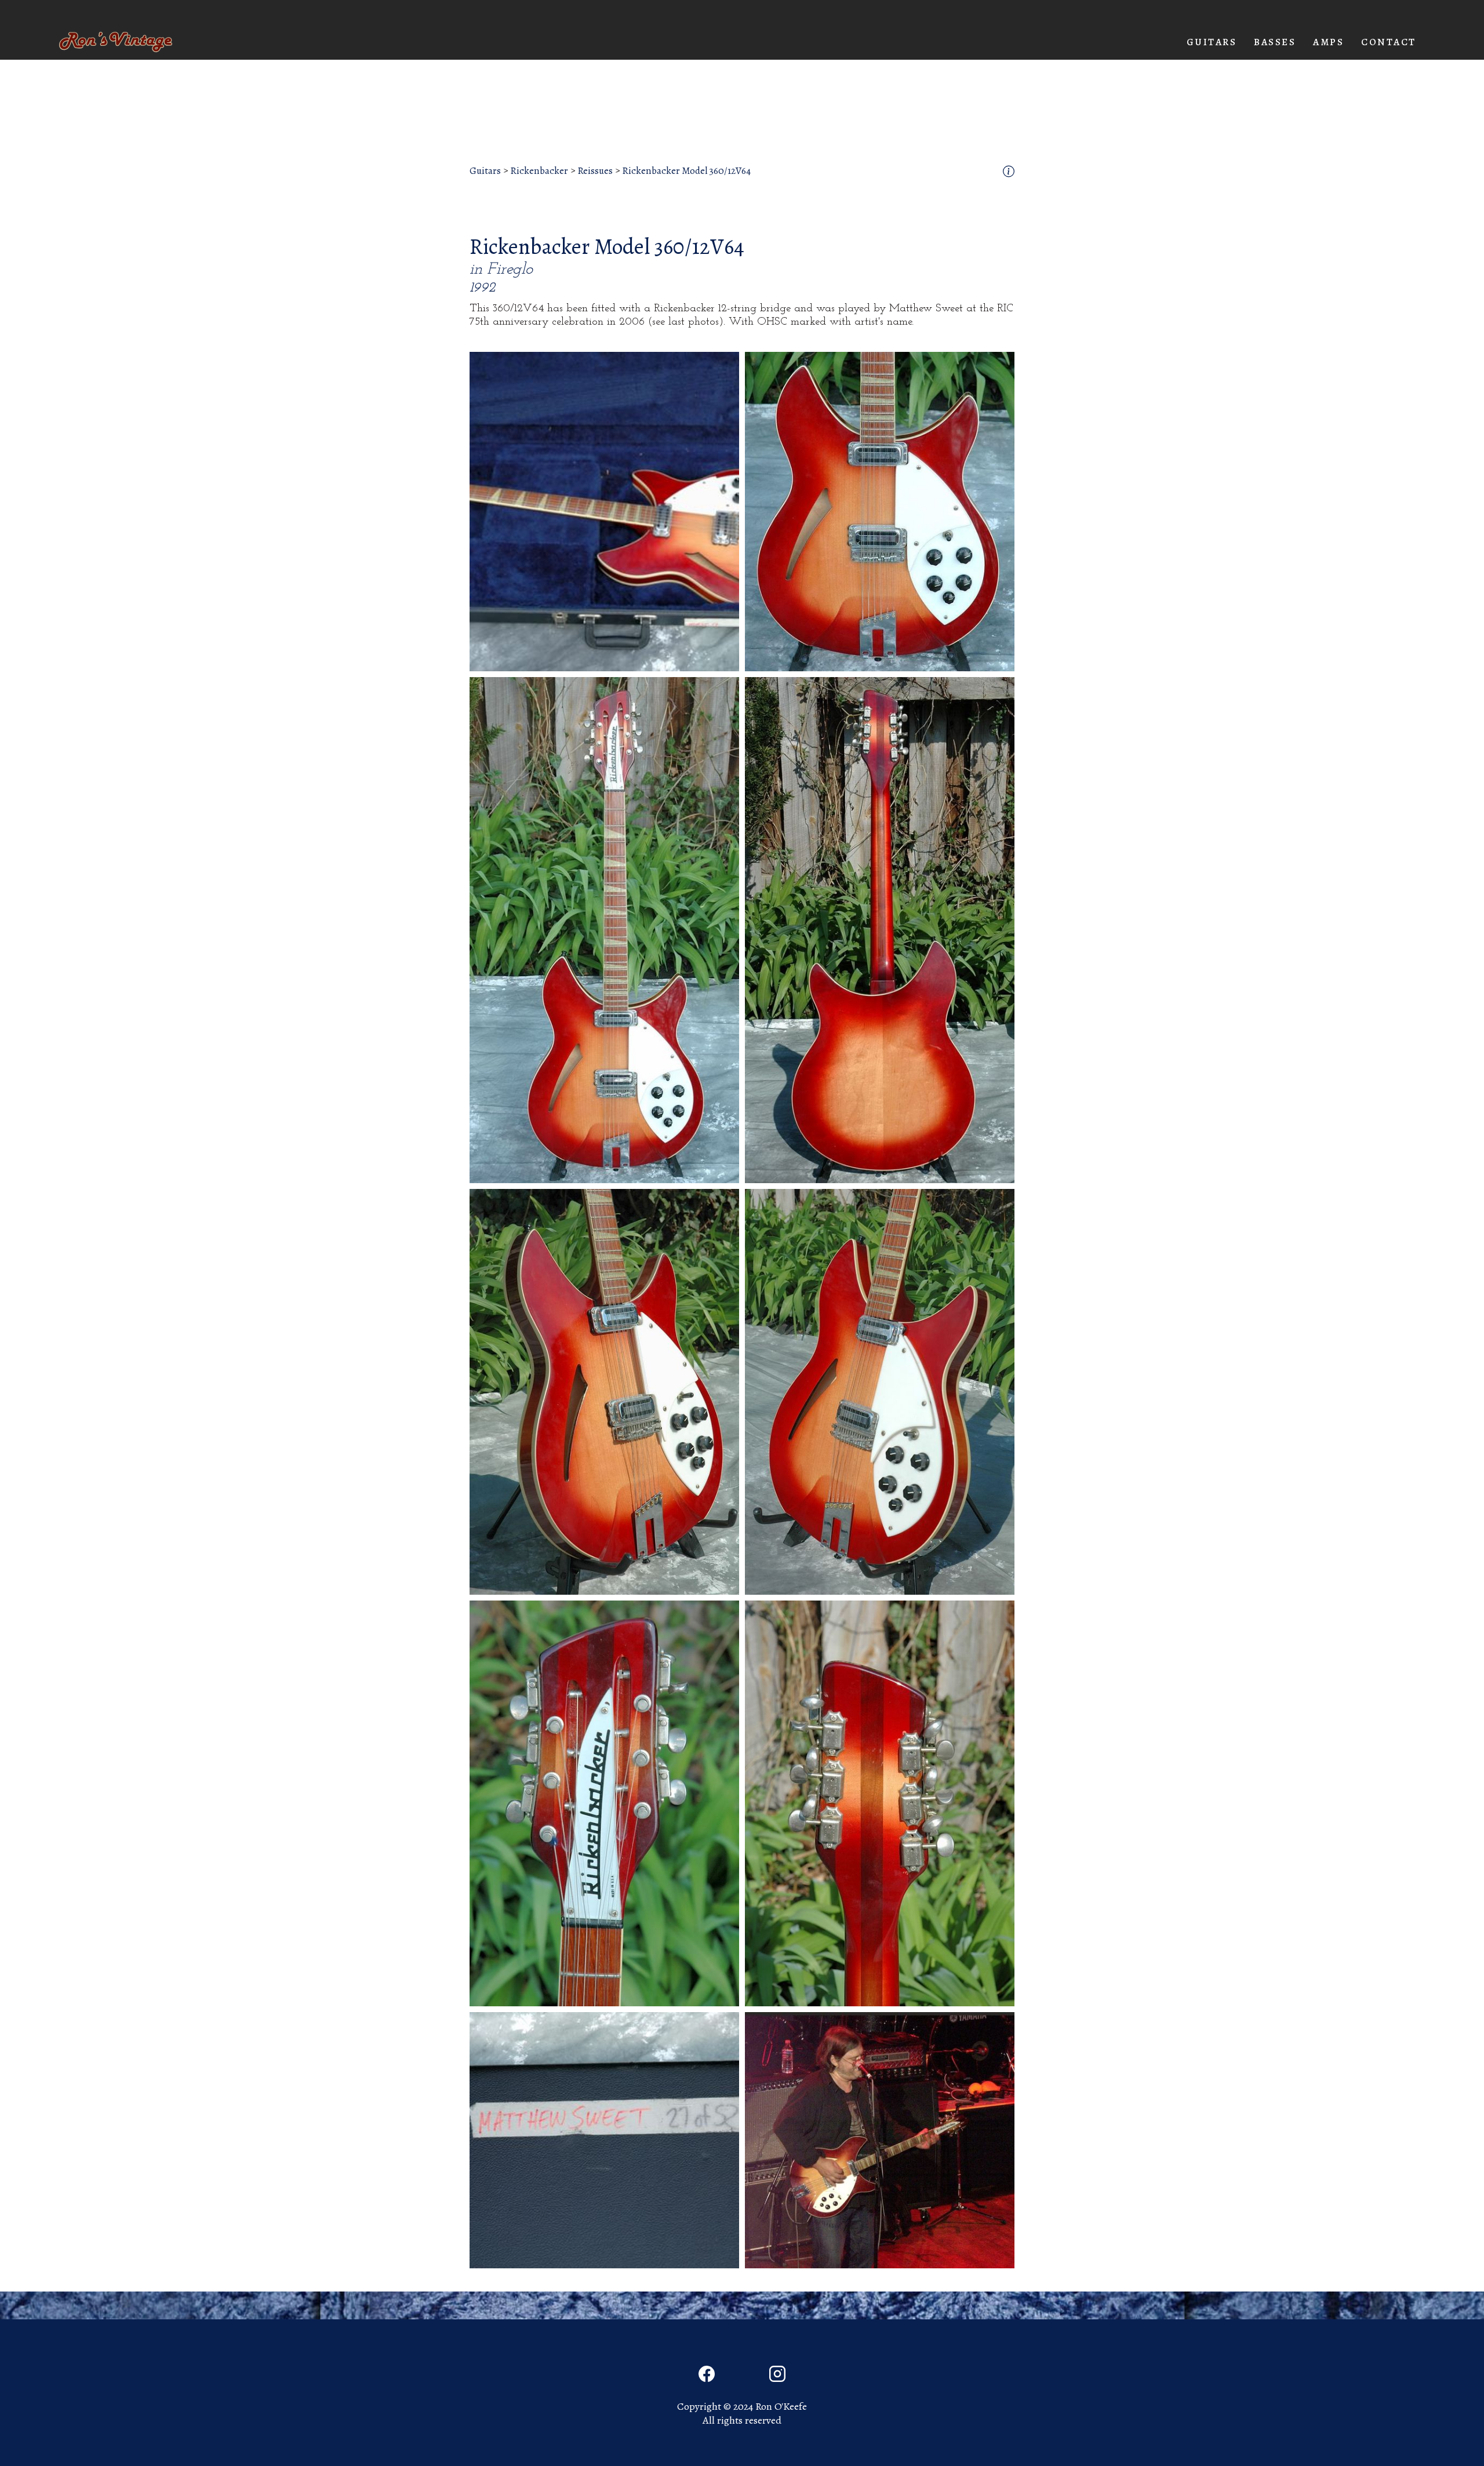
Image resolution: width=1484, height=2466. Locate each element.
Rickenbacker (539, 171)
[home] (116, 42)
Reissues (595, 171)
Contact (1389, 42)
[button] (1212, 42)
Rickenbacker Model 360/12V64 (686, 171)
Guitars (485, 171)
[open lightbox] (604, 512)
